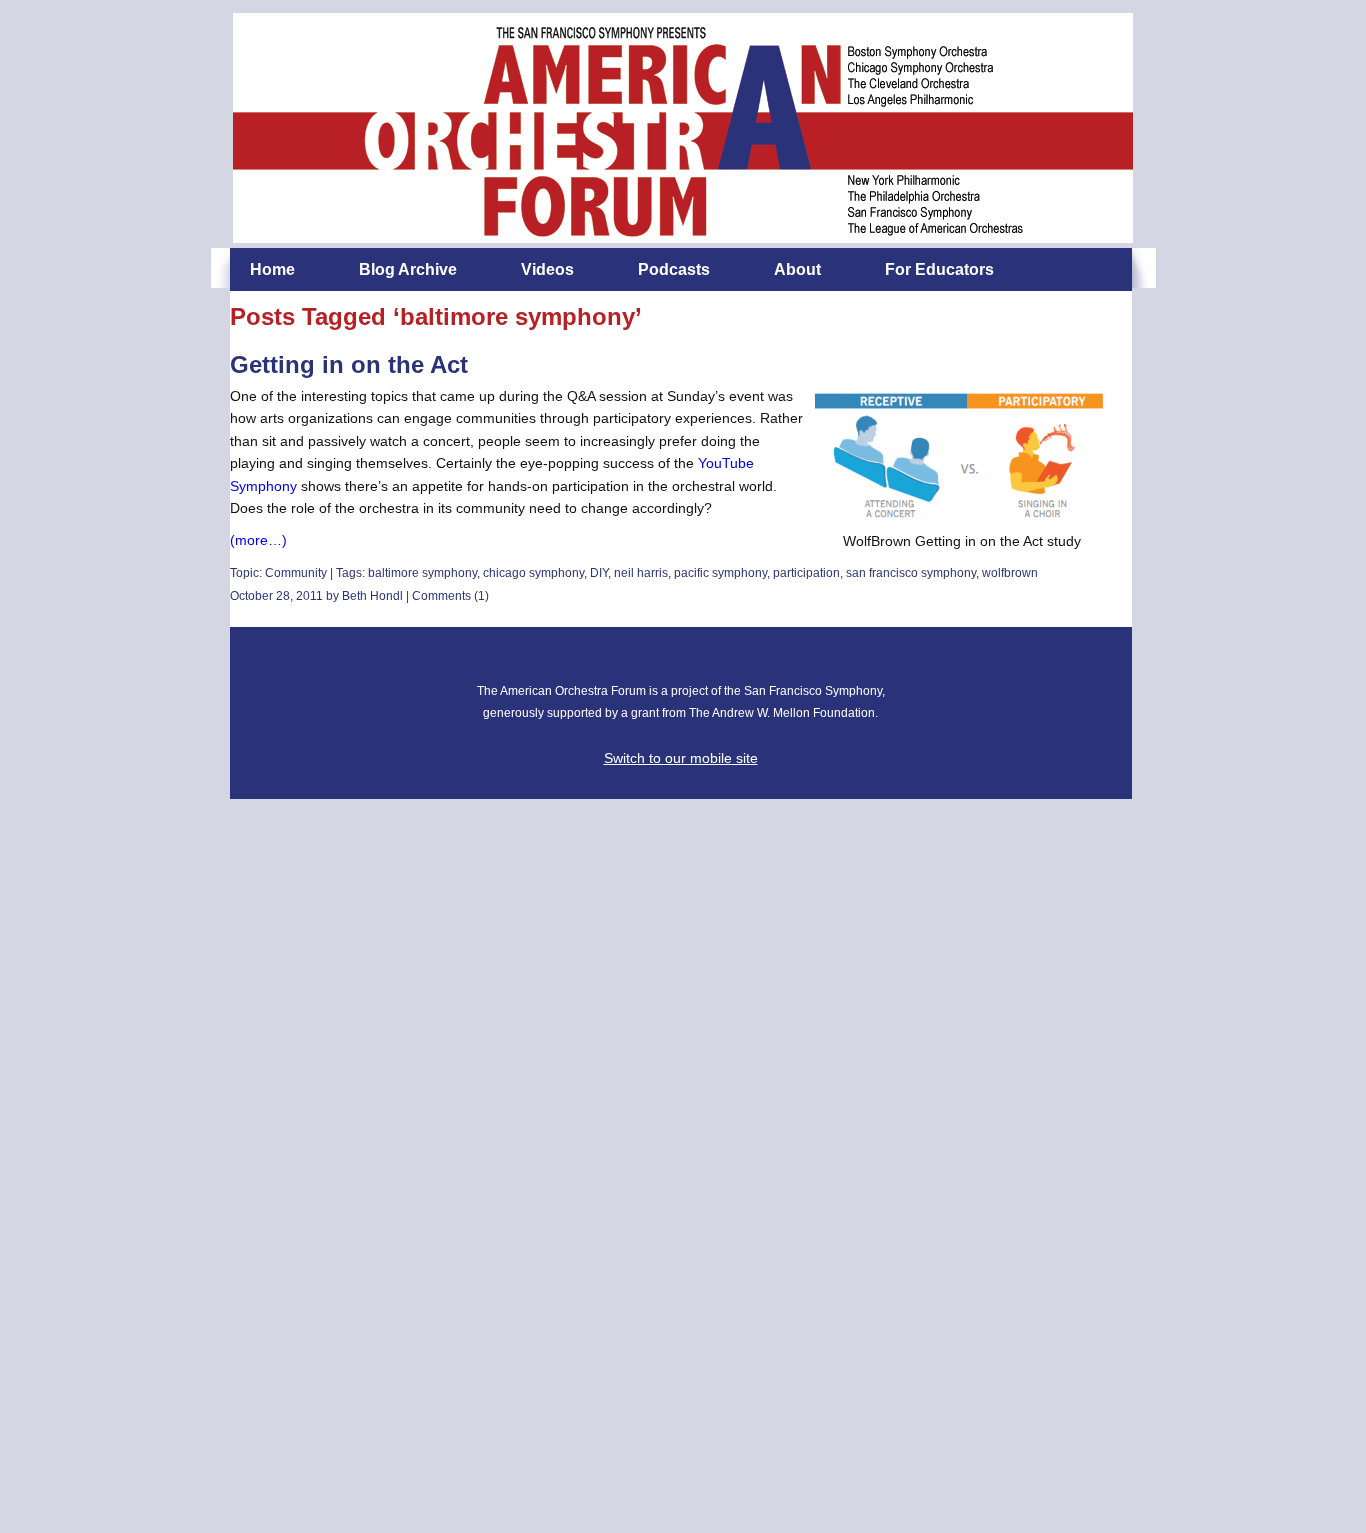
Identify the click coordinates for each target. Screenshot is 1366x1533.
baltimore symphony (422, 573)
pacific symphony (720, 573)
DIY (599, 573)
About (797, 269)
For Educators (939, 269)
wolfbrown (1010, 573)
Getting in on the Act (349, 364)
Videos (547, 269)
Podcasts (674, 269)
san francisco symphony (911, 573)
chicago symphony (533, 573)
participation (806, 573)
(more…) (258, 540)
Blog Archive (408, 269)
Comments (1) (450, 596)
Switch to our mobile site (681, 758)
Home (272, 269)
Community (296, 573)
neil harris (641, 573)
